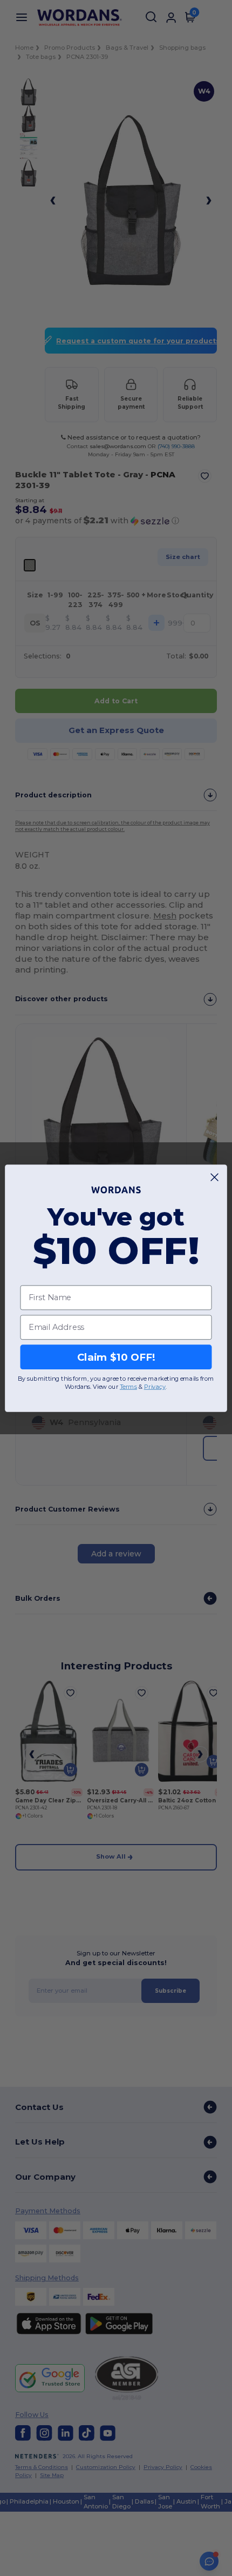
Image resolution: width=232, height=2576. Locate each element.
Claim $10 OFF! (116, 1356)
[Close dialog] (215, 1177)
